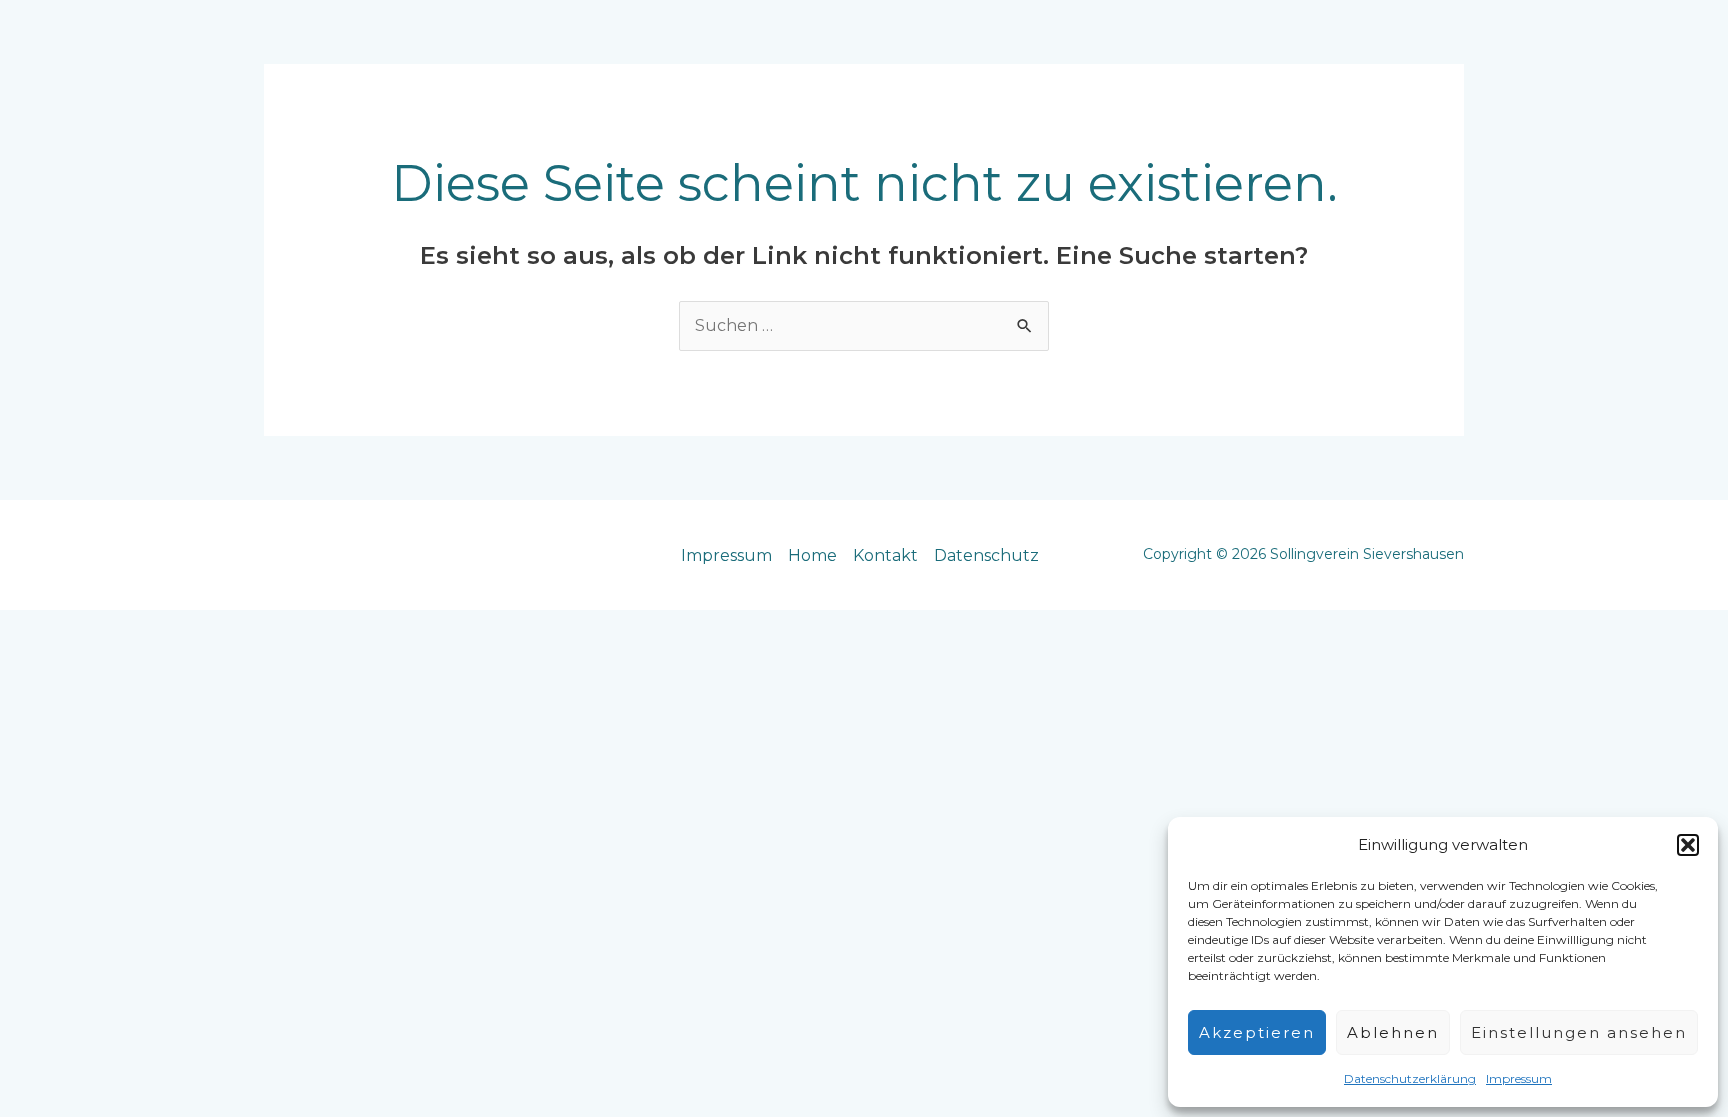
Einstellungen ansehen (1579, 1032)
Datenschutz (986, 555)
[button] (1688, 845)
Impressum (1519, 1078)
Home (812, 555)
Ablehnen (1393, 1032)
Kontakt (885, 555)
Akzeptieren (1257, 1032)
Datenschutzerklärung (1410, 1078)
